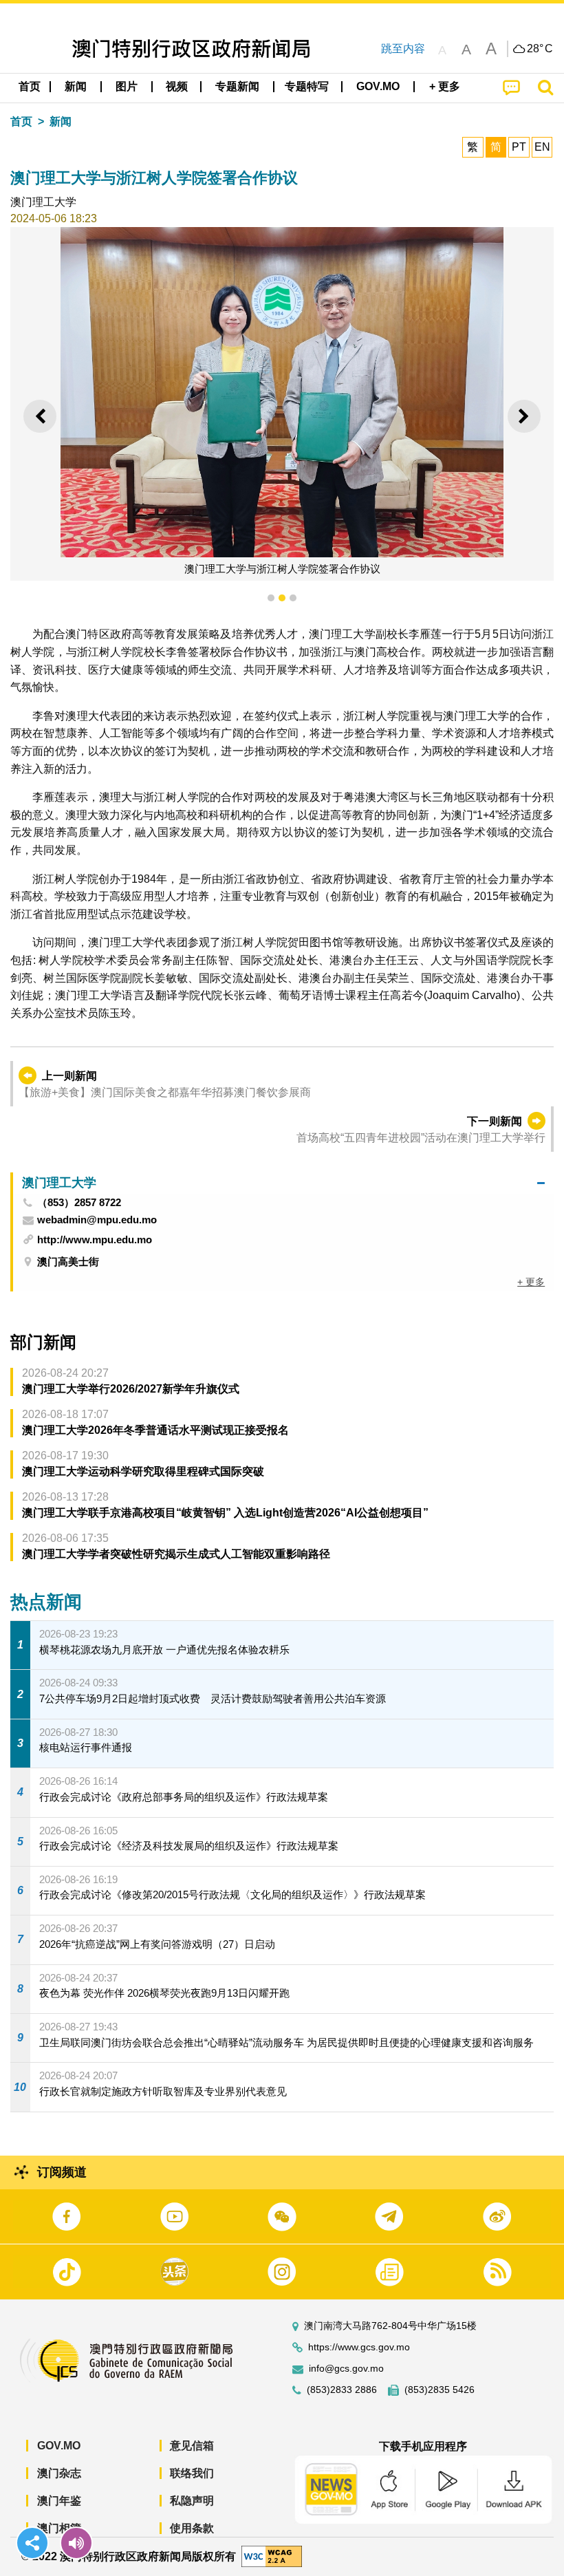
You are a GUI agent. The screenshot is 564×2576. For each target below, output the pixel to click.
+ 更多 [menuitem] (531, 1282)
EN (542, 147)
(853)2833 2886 (342, 2390)
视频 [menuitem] (177, 86)
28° (540, 49)
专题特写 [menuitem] (307, 86)
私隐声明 (192, 2501)
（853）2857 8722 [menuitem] (79, 1203)
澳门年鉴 (59, 2501)
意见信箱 (192, 2446)
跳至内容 (403, 49)
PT (519, 147)
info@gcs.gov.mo (346, 2369)
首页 (21, 121)
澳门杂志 (59, 2473)
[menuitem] (76, 87)
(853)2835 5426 (440, 2390)
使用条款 (192, 2528)
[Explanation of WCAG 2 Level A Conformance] (272, 2556)
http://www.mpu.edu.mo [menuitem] (95, 1239)
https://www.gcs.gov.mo (359, 2347)
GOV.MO (59, 2446)
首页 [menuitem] (30, 86)
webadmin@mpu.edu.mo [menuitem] (97, 1220)
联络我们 (192, 2473)
